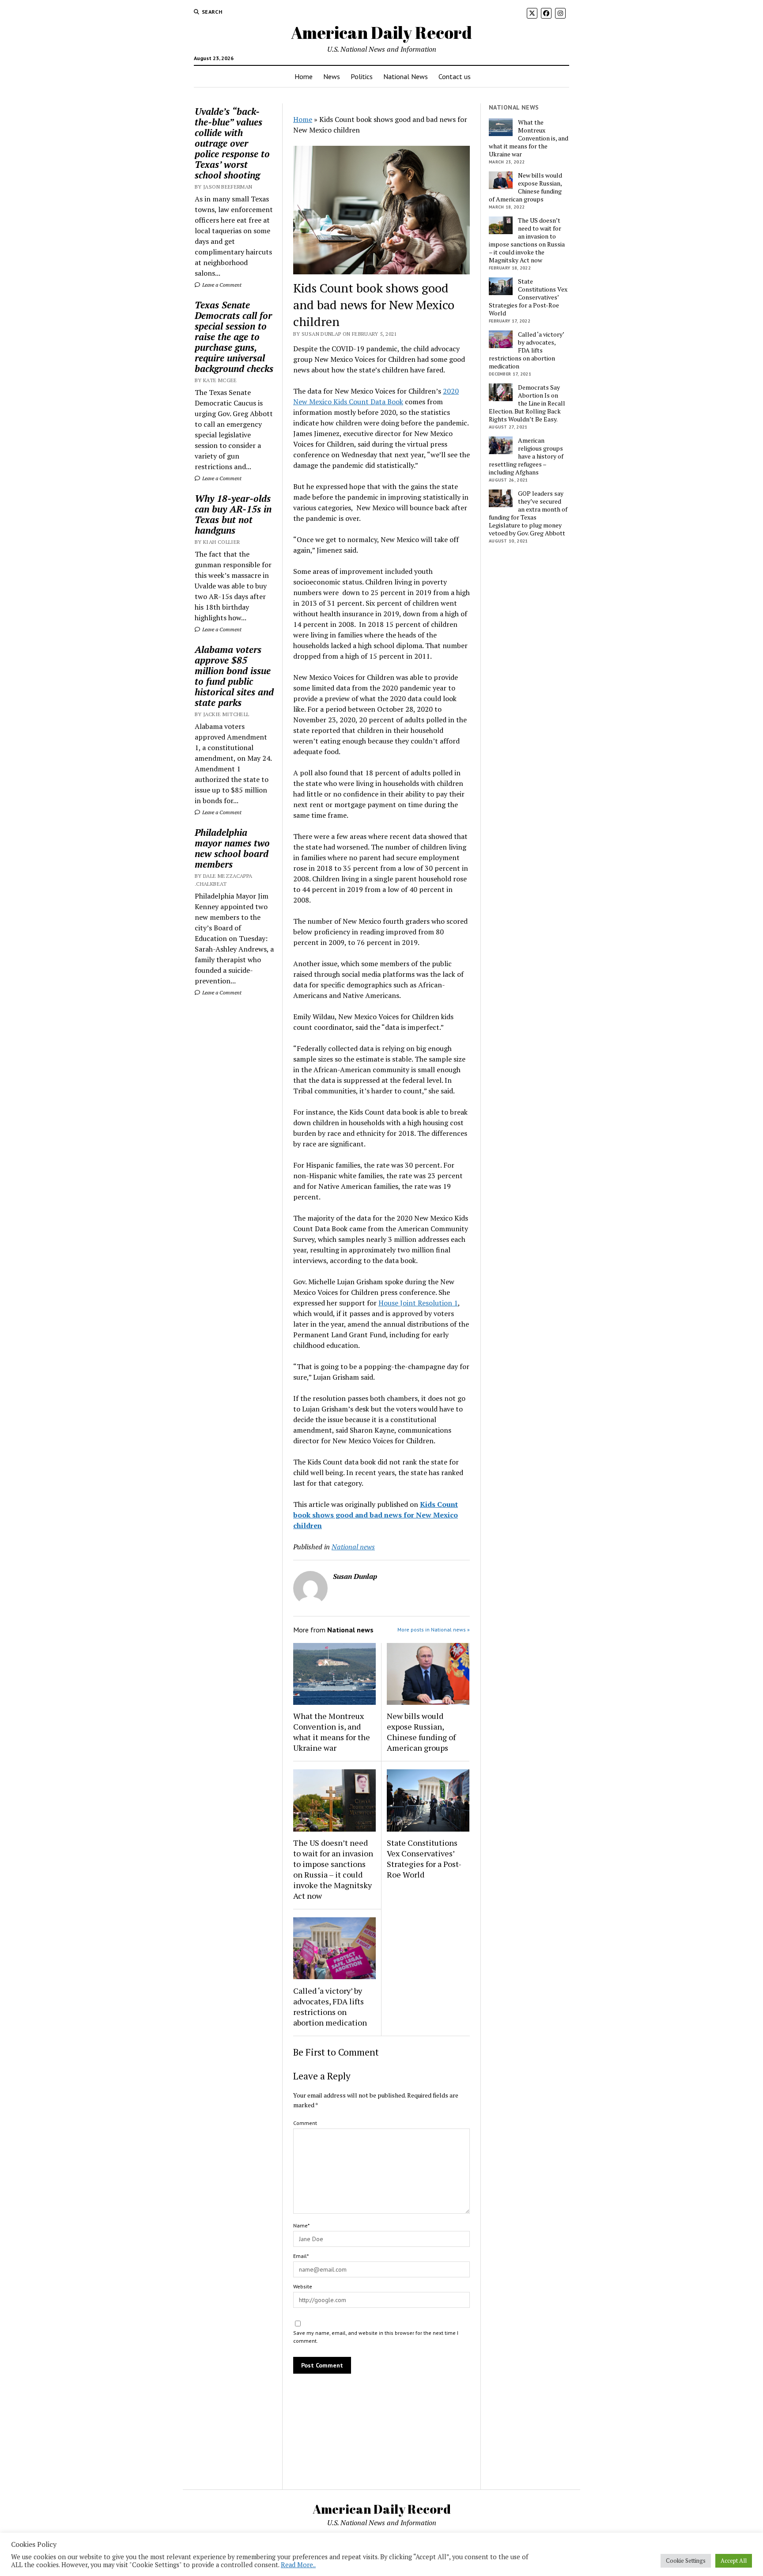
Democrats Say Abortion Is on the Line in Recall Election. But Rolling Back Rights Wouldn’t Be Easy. (527, 403)
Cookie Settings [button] (686, 2561)
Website (303, 2286)
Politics (362, 76)
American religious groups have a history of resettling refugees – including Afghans (526, 456)
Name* (301, 2225)
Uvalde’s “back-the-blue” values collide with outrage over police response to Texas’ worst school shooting (232, 143)
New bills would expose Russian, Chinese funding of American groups (421, 1732)
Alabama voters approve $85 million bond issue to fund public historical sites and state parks (234, 676)
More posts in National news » (434, 1629)
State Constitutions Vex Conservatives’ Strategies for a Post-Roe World (424, 1859)
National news (353, 1547)
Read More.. (298, 2565)
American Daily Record (381, 32)
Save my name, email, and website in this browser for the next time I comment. (376, 2337)
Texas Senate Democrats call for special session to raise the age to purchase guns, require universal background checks (234, 337)
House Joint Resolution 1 (418, 1303)
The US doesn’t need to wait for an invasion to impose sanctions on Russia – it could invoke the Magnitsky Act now (333, 1869)
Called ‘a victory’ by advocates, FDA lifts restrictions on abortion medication (330, 2007)
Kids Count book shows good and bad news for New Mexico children (376, 1515)
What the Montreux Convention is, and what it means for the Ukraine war (332, 1732)
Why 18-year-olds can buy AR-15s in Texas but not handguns (233, 514)
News (332, 76)
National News (406, 76)
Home (304, 76)
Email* (301, 2256)
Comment (305, 2123)
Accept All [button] (734, 2561)
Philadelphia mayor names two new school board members (232, 848)
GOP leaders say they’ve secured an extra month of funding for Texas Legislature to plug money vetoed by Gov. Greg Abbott (528, 513)
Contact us (455, 76)
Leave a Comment (221, 285)
